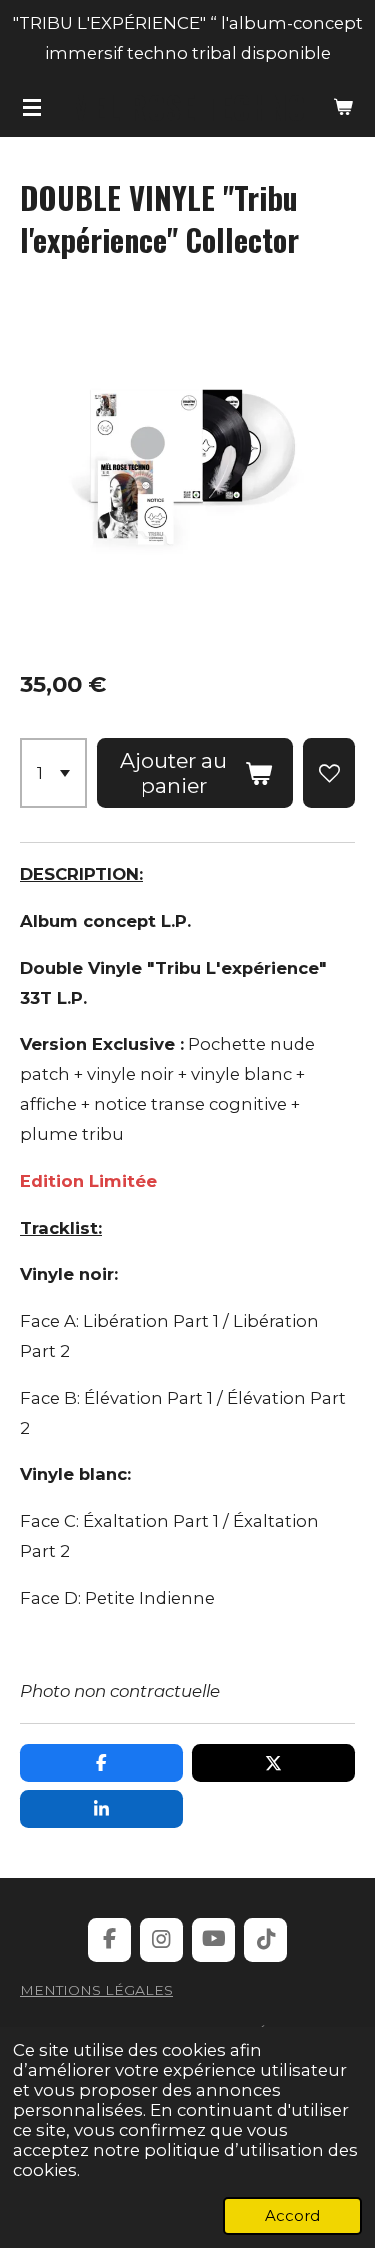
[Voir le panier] (343, 107)
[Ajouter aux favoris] (329, 773)
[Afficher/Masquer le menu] (32, 107)
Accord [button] (292, 2215)
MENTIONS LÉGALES (96, 1990)
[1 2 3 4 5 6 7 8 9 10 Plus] (53, 773)
